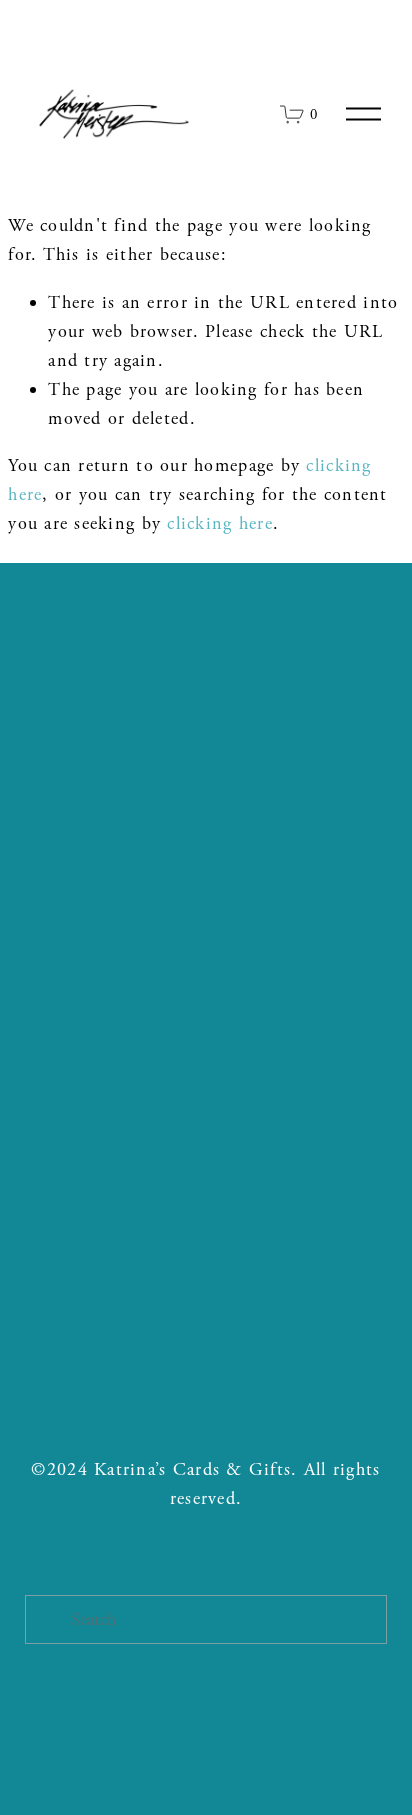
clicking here (220, 523)
